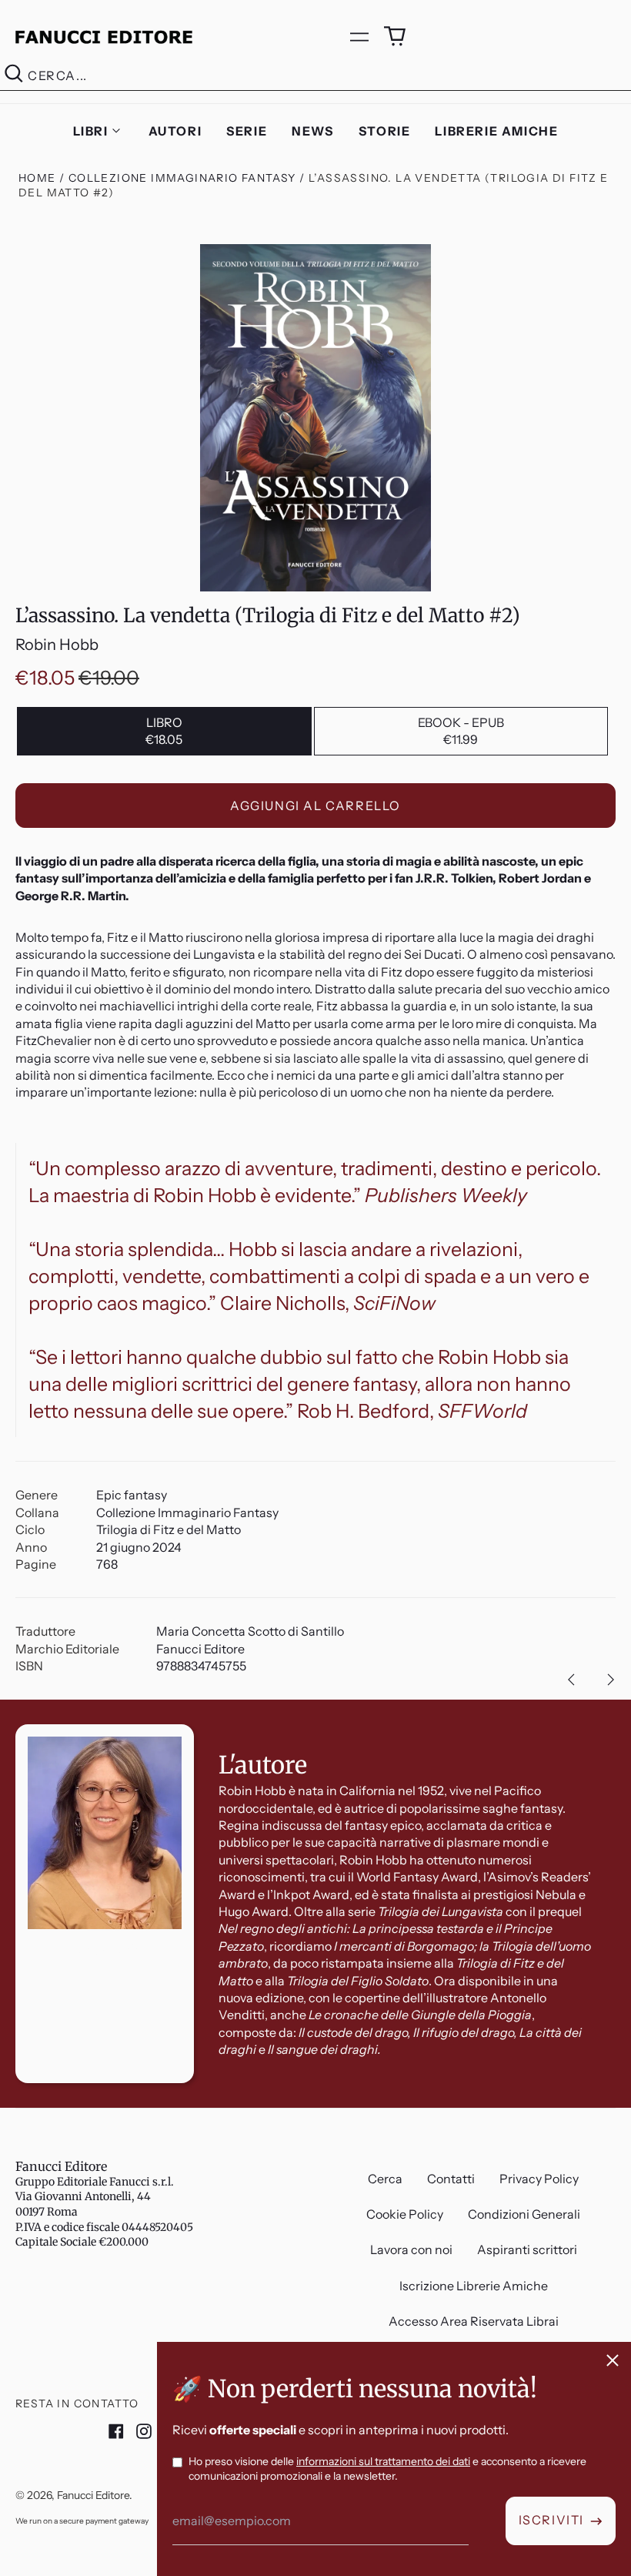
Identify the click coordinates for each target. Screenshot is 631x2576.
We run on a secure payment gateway (82, 2521)
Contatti (451, 2179)
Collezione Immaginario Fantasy (182, 178)
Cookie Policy (405, 2214)
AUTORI (175, 131)
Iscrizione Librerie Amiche (474, 2286)
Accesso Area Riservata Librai (474, 2321)
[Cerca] (14, 76)
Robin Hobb (57, 645)
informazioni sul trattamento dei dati (383, 2461)
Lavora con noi (411, 2249)
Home (37, 178)
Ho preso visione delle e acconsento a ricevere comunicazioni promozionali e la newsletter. (387, 2469)
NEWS (312, 131)
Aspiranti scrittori (527, 2249)
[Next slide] (611, 1680)
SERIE (247, 131)
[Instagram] (144, 2431)
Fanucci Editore (61, 2166)
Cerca (385, 2179)
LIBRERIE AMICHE (496, 131)
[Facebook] (116, 2431)
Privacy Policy (539, 2179)
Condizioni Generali (524, 2214)
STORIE (385, 131)
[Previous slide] (571, 1680)
